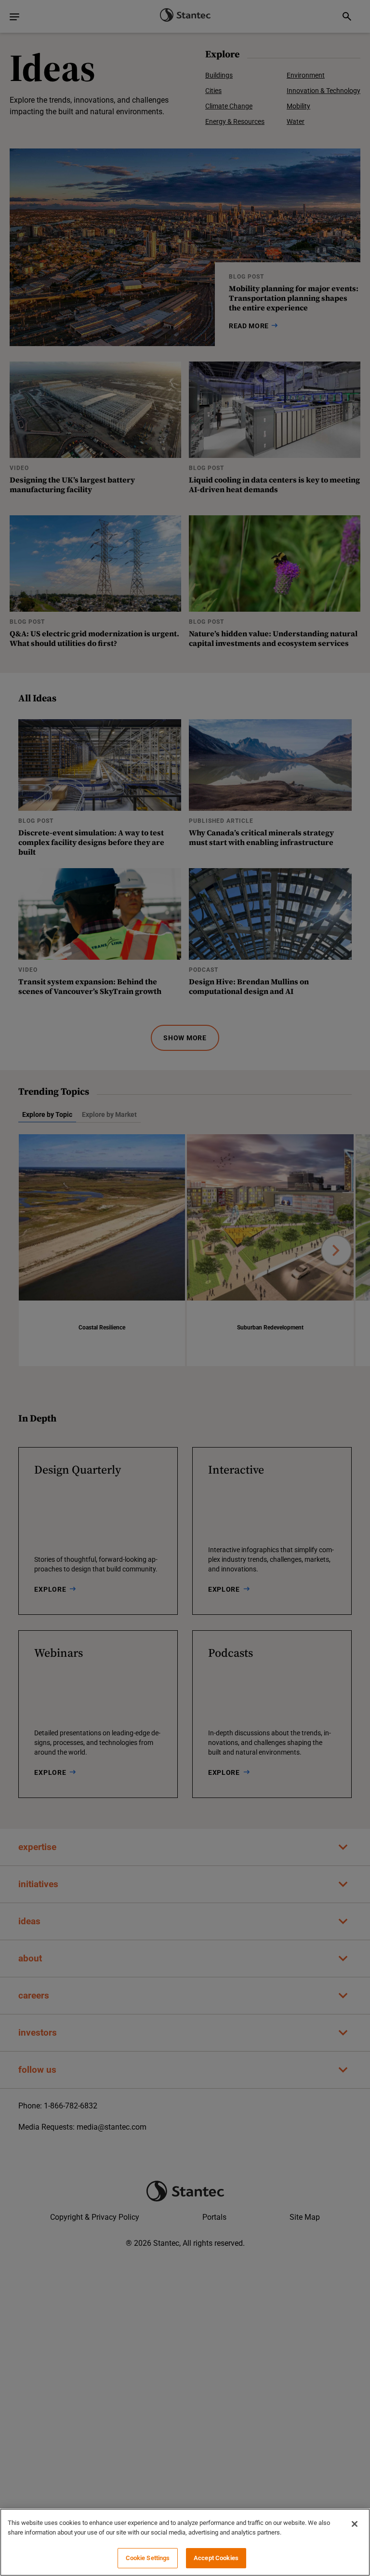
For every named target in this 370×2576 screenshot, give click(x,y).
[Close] (355, 2524)
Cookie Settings (148, 2558)
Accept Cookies (216, 2558)
